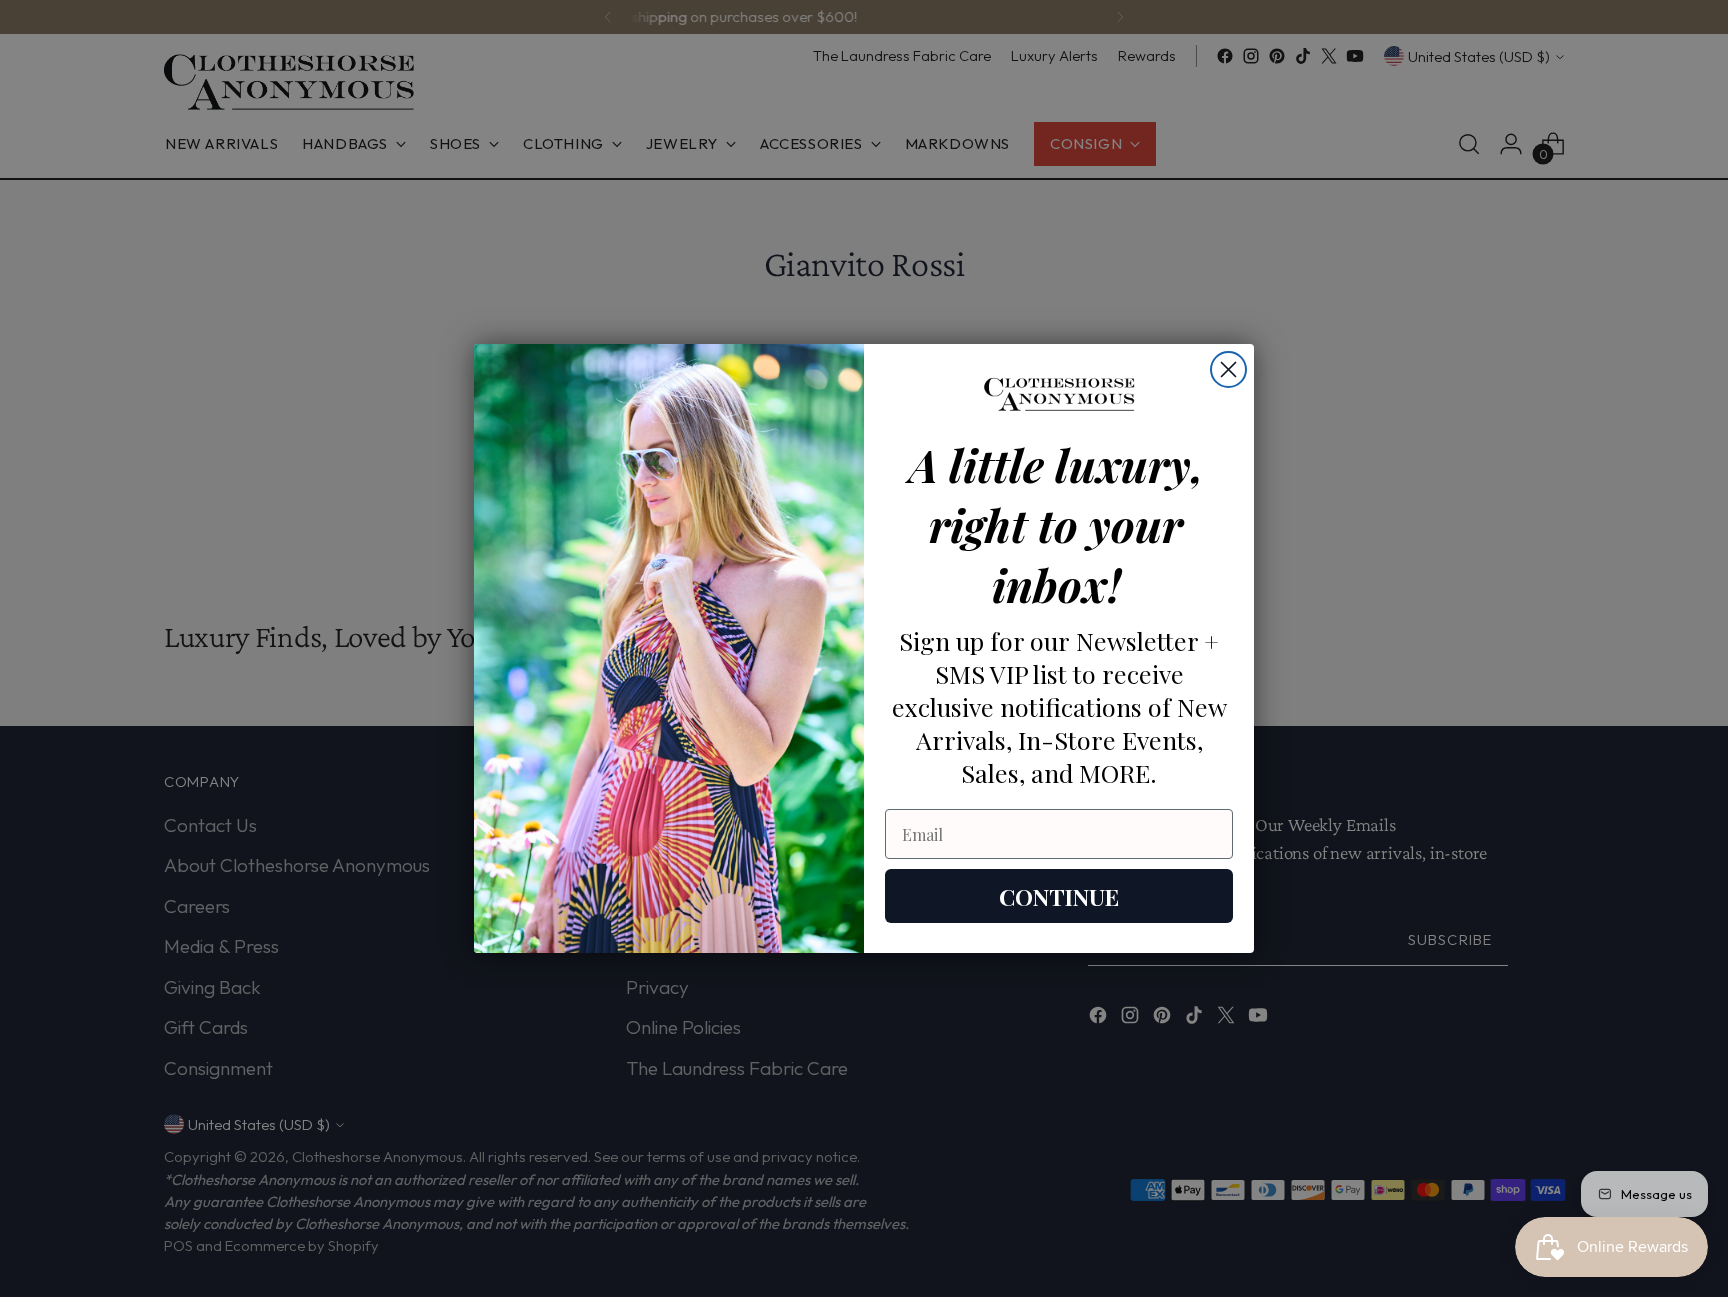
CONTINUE (1059, 896)
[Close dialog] (1228, 369)
